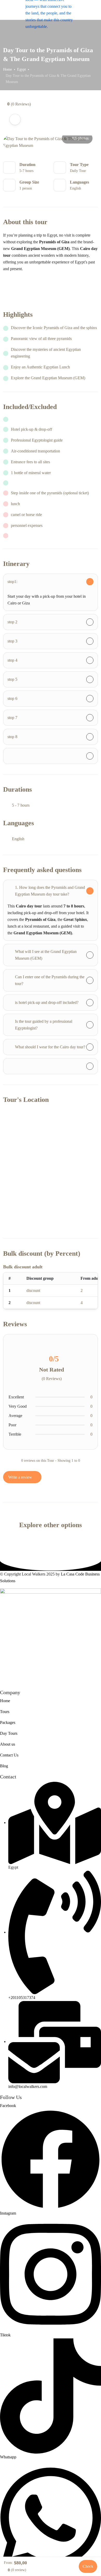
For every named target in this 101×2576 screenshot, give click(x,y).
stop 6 (12, 698)
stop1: (12, 582)
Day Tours (9, 1733)
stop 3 (12, 641)
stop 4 (12, 660)
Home (8, 69)
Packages (8, 1722)
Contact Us (9, 1755)
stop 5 (12, 679)
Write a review (21, 1477)
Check (88, 2566)
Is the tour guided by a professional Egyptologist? (44, 1025)
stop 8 (12, 737)
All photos (80, 138)
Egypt (21, 69)
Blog (4, 1766)
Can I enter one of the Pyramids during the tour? (50, 980)
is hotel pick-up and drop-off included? (47, 1002)
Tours (5, 1712)
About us (8, 1744)
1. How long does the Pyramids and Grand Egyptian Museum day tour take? (50, 891)
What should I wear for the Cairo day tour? (50, 1047)
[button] (88, 10)
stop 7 (12, 718)
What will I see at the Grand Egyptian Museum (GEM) (46, 955)
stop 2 (12, 622)
